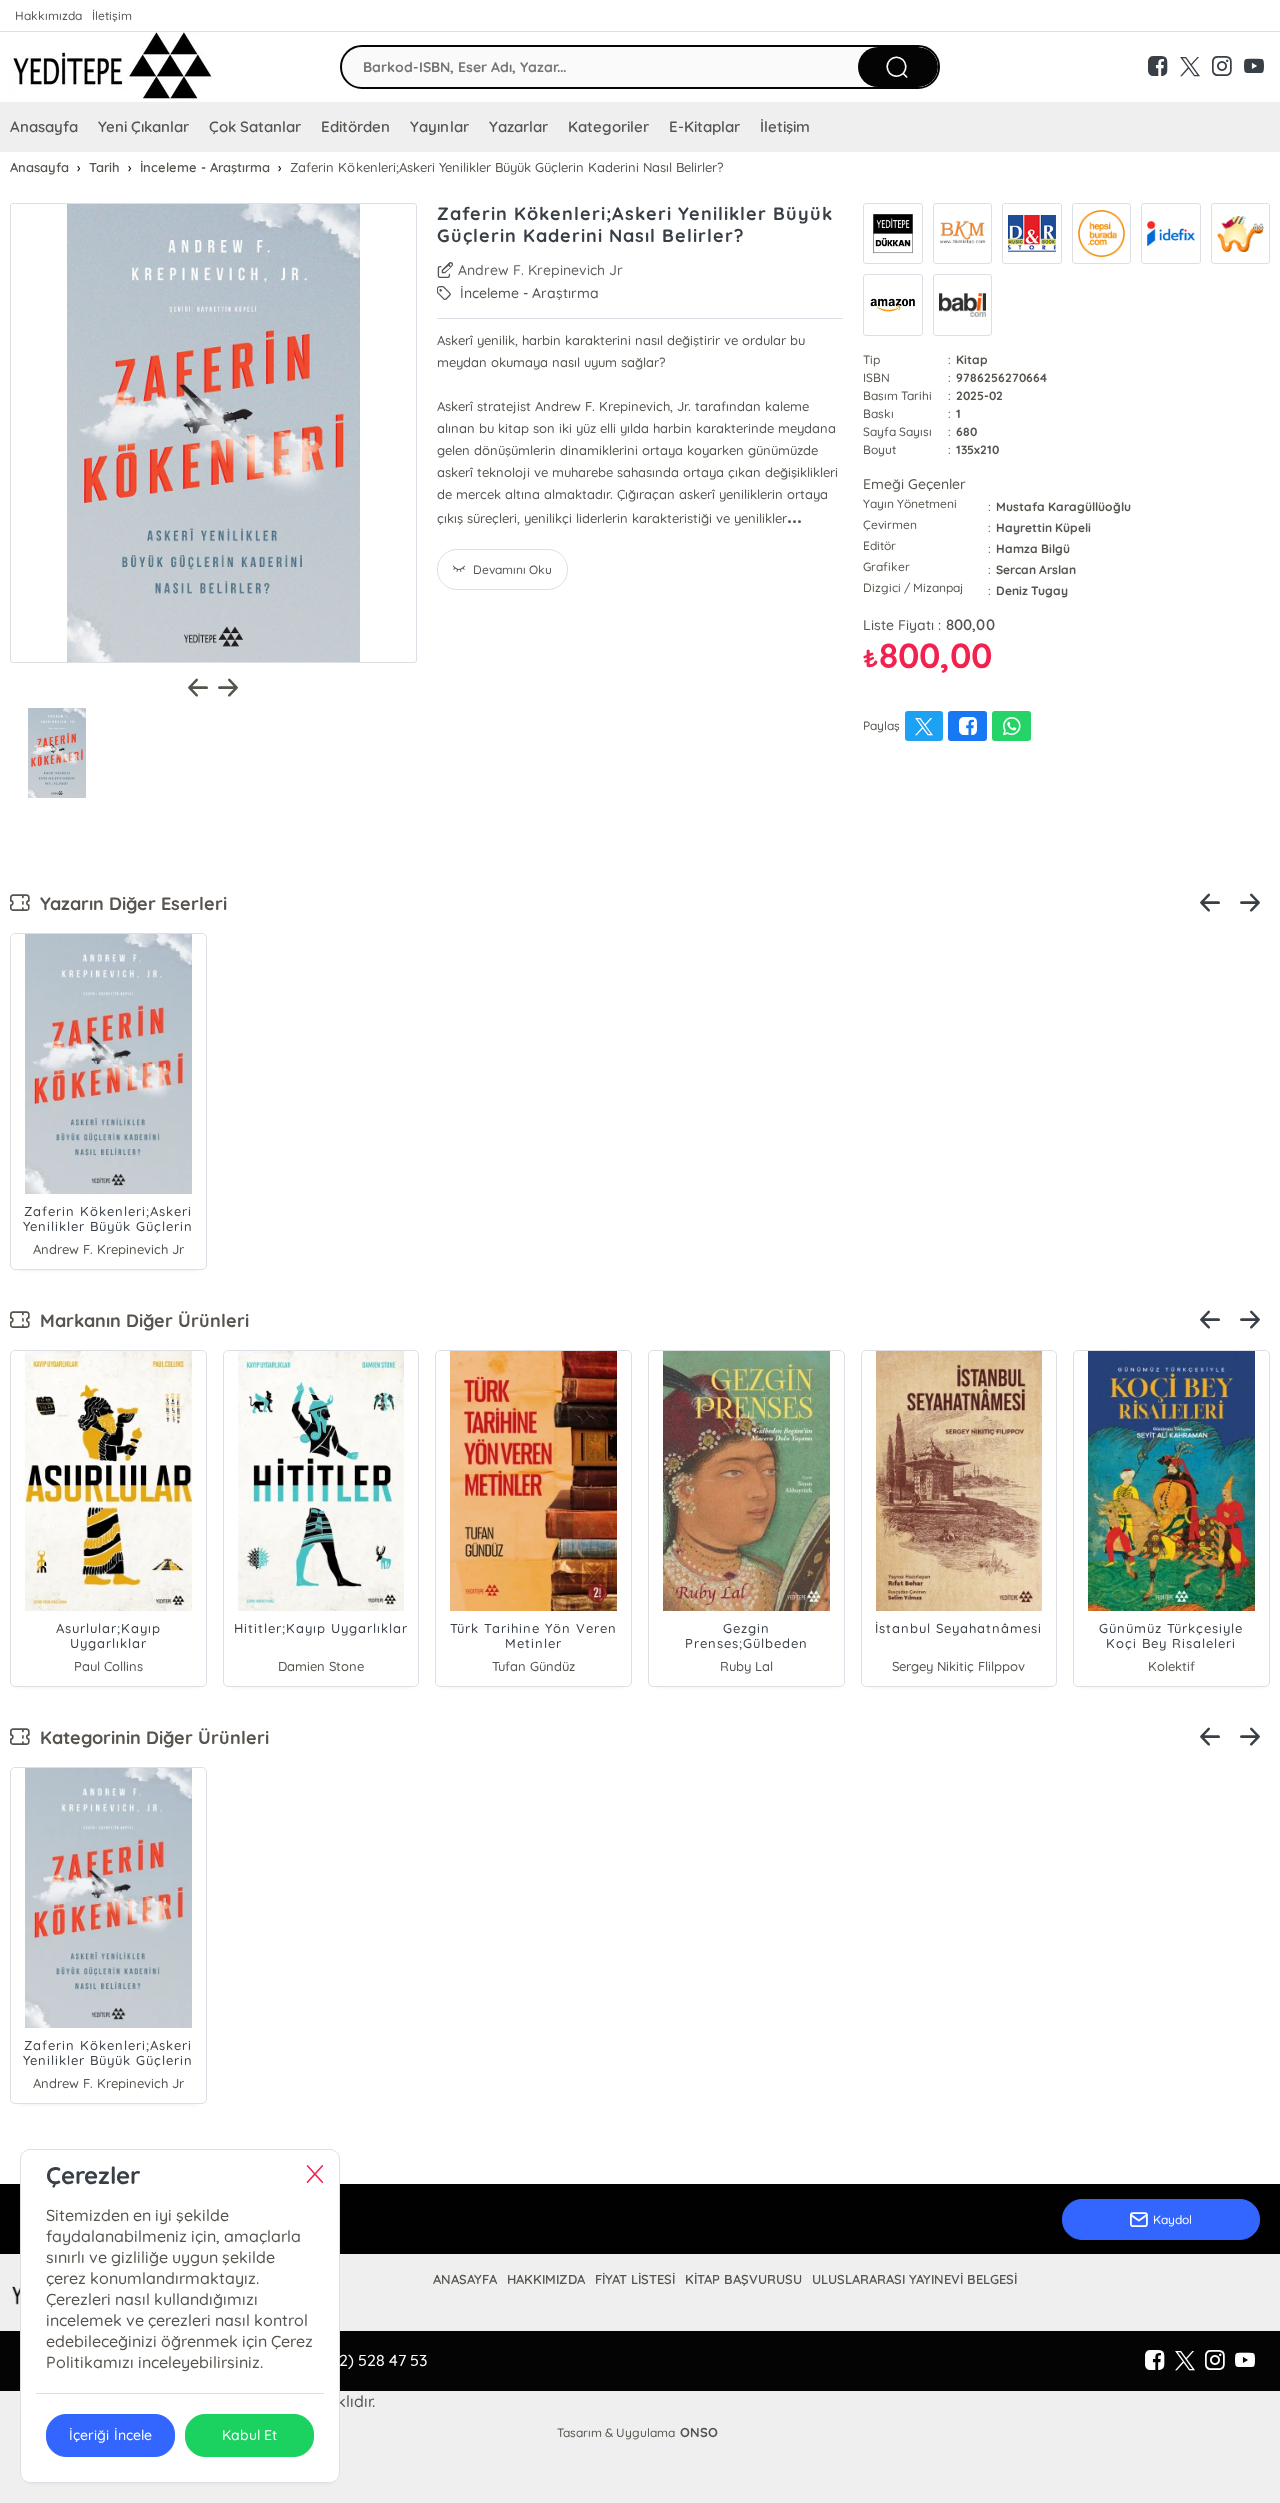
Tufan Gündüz (533, 1666)
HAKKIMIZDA (545, 2279)
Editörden (355, 126)
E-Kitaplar (704, 126)
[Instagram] (1215, 2361)
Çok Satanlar (255, 126)
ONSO (699, 2432)
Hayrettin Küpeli (1043, 527)
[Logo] (112, 67)
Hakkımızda (48, 15)
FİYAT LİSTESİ (635, 2279)
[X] (1185, 2361)
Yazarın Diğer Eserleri (128, 903)
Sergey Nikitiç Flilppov (958, 1666)
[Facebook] (1155, 2361)
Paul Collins (108, 1666)
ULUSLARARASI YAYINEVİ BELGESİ (914, 2279)
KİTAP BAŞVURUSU (743, 2279)
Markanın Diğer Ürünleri (139, 1320)
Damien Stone (321, 1666)
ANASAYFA (465, 2279)
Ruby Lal (746, 1666)
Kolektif (1171, 1666)
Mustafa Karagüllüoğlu (1063, 506)
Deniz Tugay (1032, 590)
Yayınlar (439, 126)
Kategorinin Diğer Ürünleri (149, 1737)
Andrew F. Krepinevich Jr (540, 270)
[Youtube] (1245, 2361)
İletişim (112, 15)
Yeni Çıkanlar (143, 126)
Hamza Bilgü (1033, 548)
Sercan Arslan (1036, 569)
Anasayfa (44, 126)
